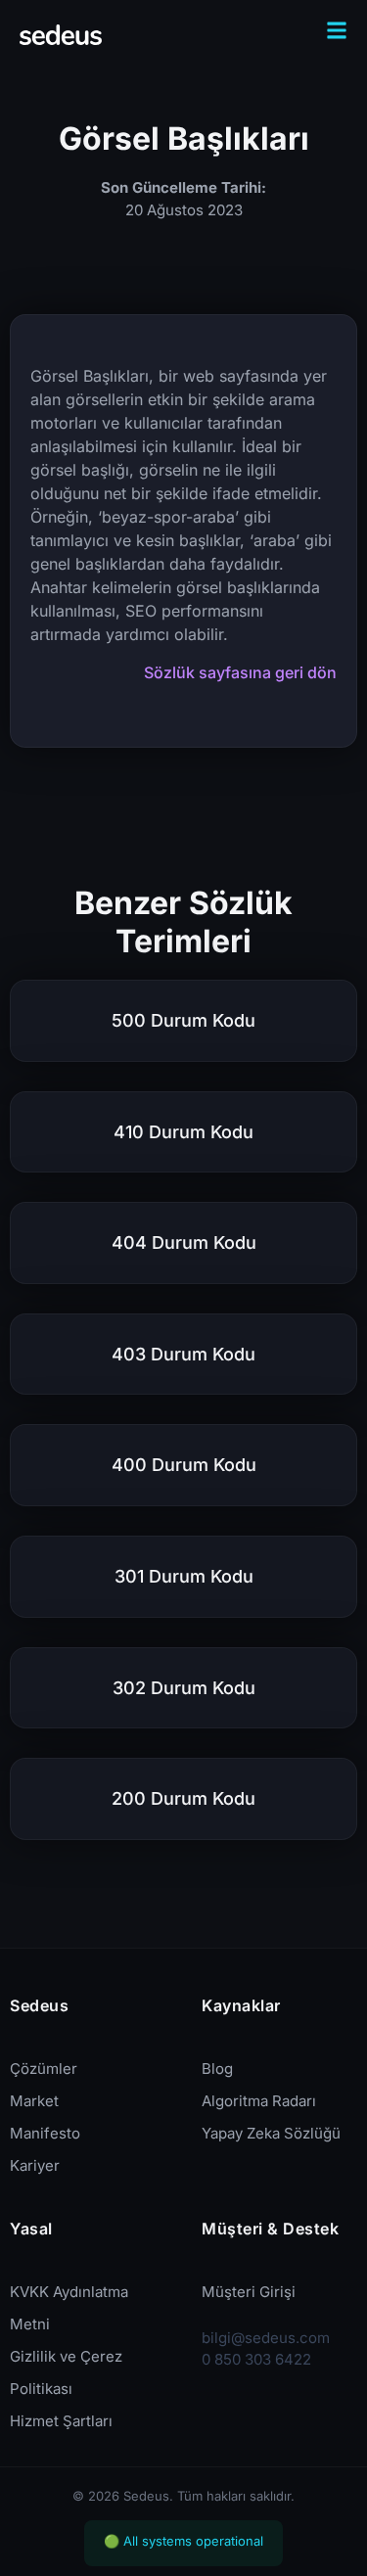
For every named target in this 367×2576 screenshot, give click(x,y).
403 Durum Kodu (183, 1354)
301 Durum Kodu (184, 1576)
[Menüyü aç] (337, 30)
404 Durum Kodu (184, 1242)
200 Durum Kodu (183, 1798)
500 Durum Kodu (183, 1020)
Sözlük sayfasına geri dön (240, 672)
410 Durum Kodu (183, 1132)
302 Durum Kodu (184, 1688)
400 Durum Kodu (184, 1465)
